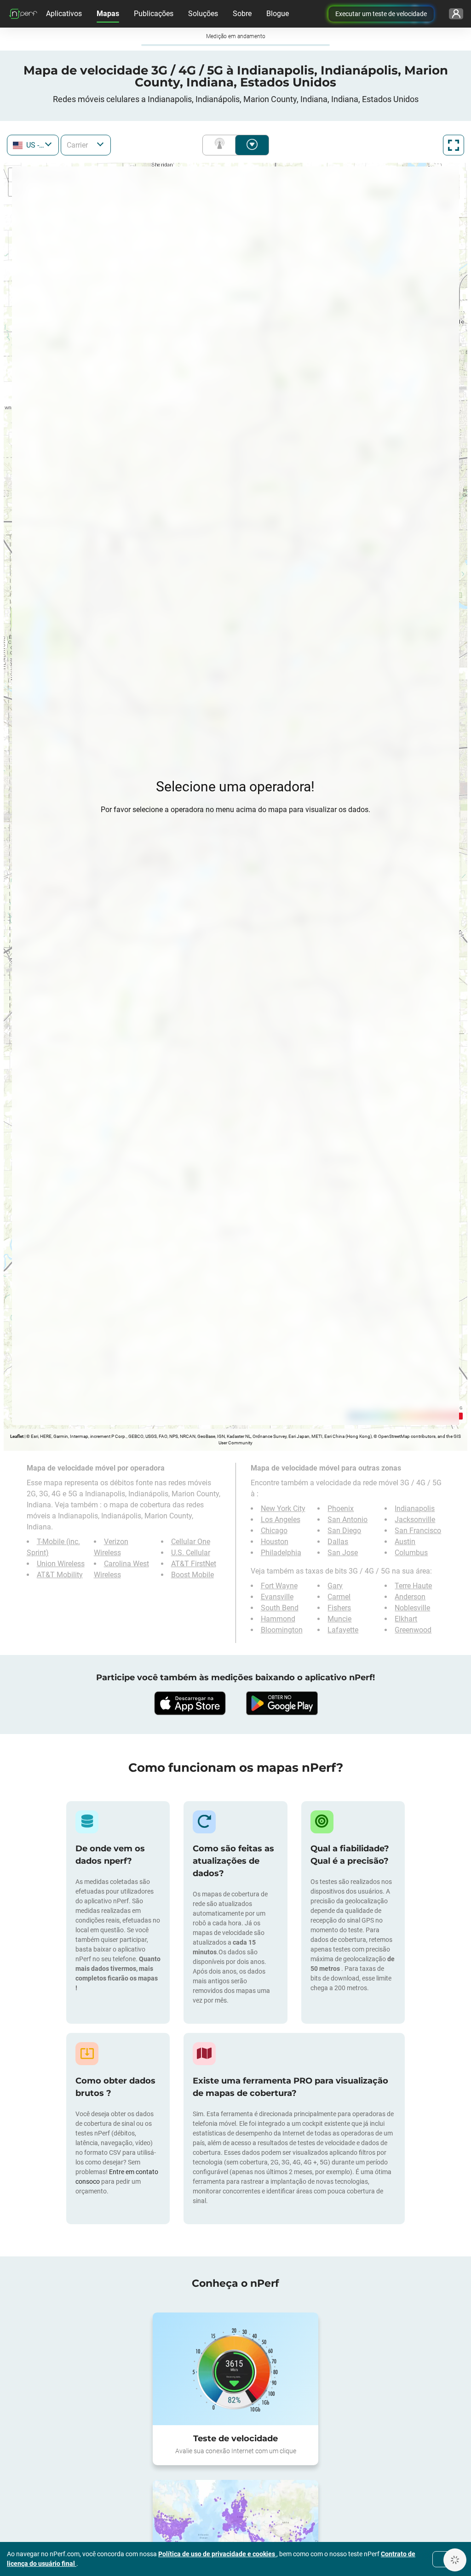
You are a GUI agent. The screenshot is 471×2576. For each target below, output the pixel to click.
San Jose (343, 1553)
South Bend (280, 1608)
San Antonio (348, 1520)
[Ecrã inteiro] (454, 145)
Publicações (154, 14)
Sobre (242, 14)
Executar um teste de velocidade (381, 14)
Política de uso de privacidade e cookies (217, 2554)
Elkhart (406, 1619)
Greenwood (413, 1630)
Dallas (338, 1542)
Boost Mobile (192, 1575)
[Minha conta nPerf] (456, 14)
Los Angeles (281, 1520)
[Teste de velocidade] (235, 2369)
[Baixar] (190, 1703)
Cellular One (191, 1542)
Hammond (278, 1619)
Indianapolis (415, 1508)
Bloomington (282, 1630)
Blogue (278, 14)
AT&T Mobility (60, 1575)
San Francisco (418, 1531)
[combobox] (33, 145)
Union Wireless (61, 1564)
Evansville (277, 1597)
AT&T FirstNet (194, 1564)
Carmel (339, 1597)
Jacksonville (415, 1520)
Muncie (339, 1619)
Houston (275, 1542)
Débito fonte (252, 145)
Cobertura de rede (221, 145)
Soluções (203, 14)
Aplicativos (64, 14)
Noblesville (412, 1608)
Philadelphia (281, 1553)
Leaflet (17, 1436)
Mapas (108, 14)
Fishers (339, 1608)
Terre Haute (413, 1586)
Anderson (410, 1597)
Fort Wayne (279, 1586)
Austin (405, 1542)
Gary (335, 1586)
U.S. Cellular (191, 1553)
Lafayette (343, 1630)
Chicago (274, 1531)
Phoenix (341, 1508)
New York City (283, 1508)
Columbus (411, 1553)
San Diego (344, 1531)
